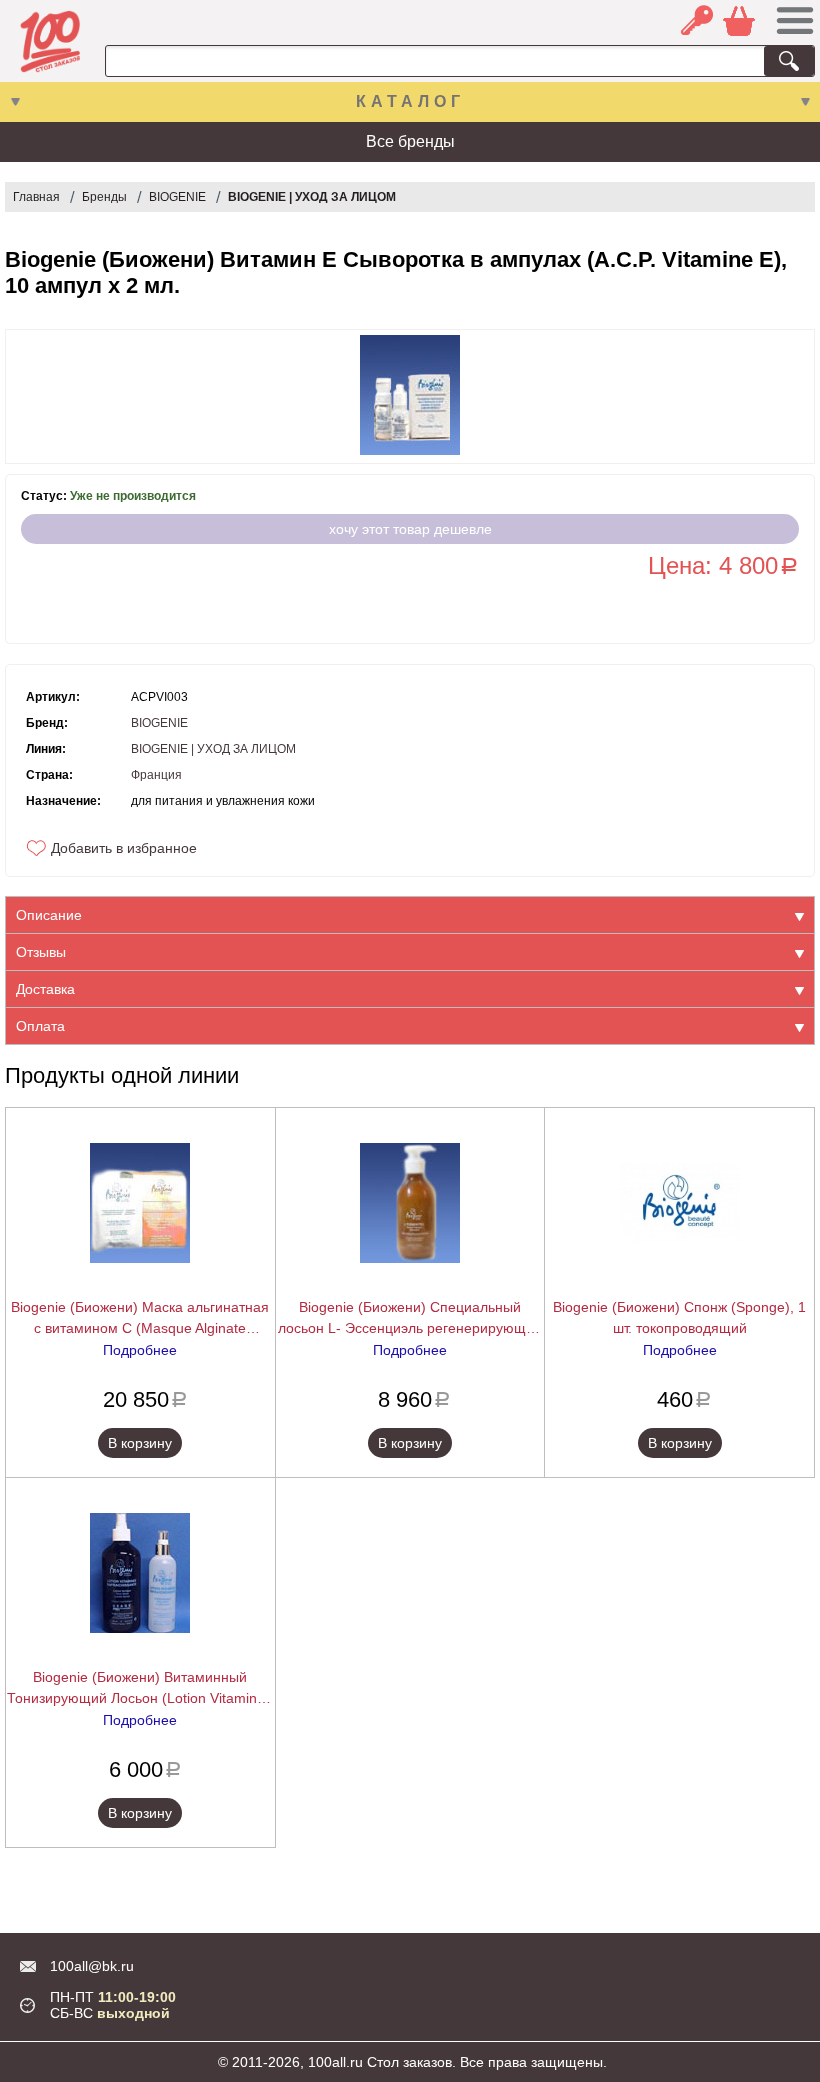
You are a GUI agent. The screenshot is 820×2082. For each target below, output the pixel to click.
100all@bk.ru (92, 1966)
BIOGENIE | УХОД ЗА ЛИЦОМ (312, 197)
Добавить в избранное (124, 848)
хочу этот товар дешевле (410, 529)
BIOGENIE (177, 197)
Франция (156, 775)
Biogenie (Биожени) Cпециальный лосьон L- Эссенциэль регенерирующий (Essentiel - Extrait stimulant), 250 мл (410, 1319)
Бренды (104, 197)
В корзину (140, 1443)
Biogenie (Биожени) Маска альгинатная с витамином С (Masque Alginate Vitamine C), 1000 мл (140, 1319)
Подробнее (140, 1350)
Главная (36, 197)
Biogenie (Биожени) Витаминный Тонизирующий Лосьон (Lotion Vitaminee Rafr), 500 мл (140, 1689)
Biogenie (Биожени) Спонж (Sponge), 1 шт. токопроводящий (679, 1317)
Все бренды (410, 141)
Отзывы (41, 952)
